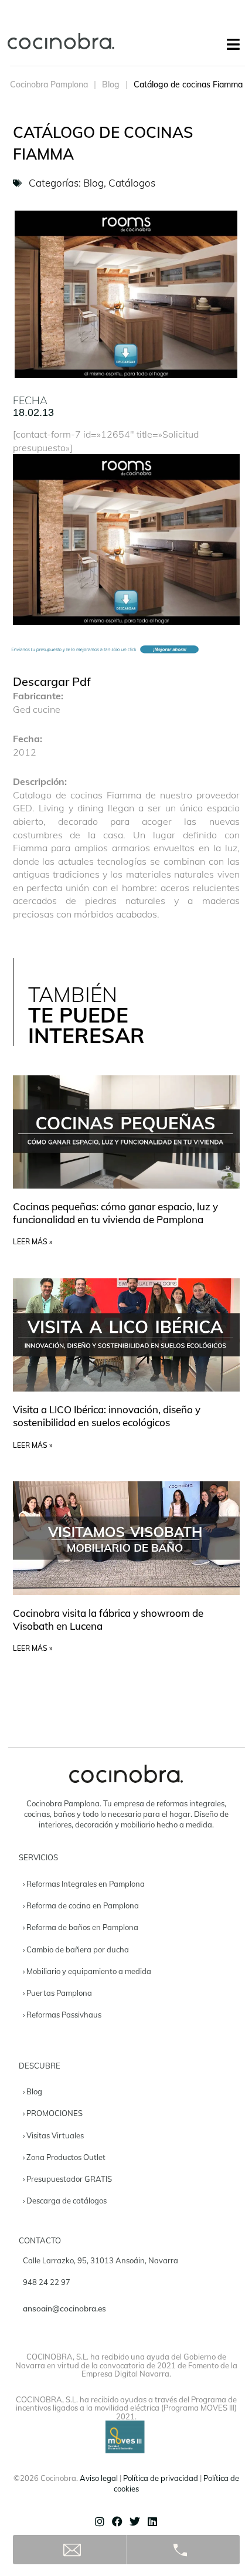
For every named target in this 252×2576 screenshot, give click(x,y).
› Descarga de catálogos (65, 2201)
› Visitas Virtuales (53, 2135)
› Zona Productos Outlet (64, 2157)
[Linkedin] (152, 2521)
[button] (233, 44)
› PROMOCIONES (53, 2113)
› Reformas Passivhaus (62, 2015)
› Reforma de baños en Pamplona (81, 1927)
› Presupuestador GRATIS (67, 2179)
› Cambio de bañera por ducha (76, 1949)
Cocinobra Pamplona (49, 84)
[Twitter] (135, 2521)
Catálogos (132, 183)
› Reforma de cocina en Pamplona (81, 1905)
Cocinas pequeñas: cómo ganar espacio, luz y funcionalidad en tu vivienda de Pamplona (115, 1213)
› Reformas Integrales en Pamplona (84, 1884)
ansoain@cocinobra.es (64, 2308)
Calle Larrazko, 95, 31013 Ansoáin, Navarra (101, 2260)
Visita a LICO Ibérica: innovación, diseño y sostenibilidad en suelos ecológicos (107, 1416)
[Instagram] (100, 2521)
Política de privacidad (161, 2478)
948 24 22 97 (47, 2282)
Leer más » (33, 1242)
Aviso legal (99, 2478)
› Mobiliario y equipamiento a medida (87, 1971)
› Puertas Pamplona (57, 1993)
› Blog (33, 2091)
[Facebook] (117, 2521)
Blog (111, 84)
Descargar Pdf (52, 681)
